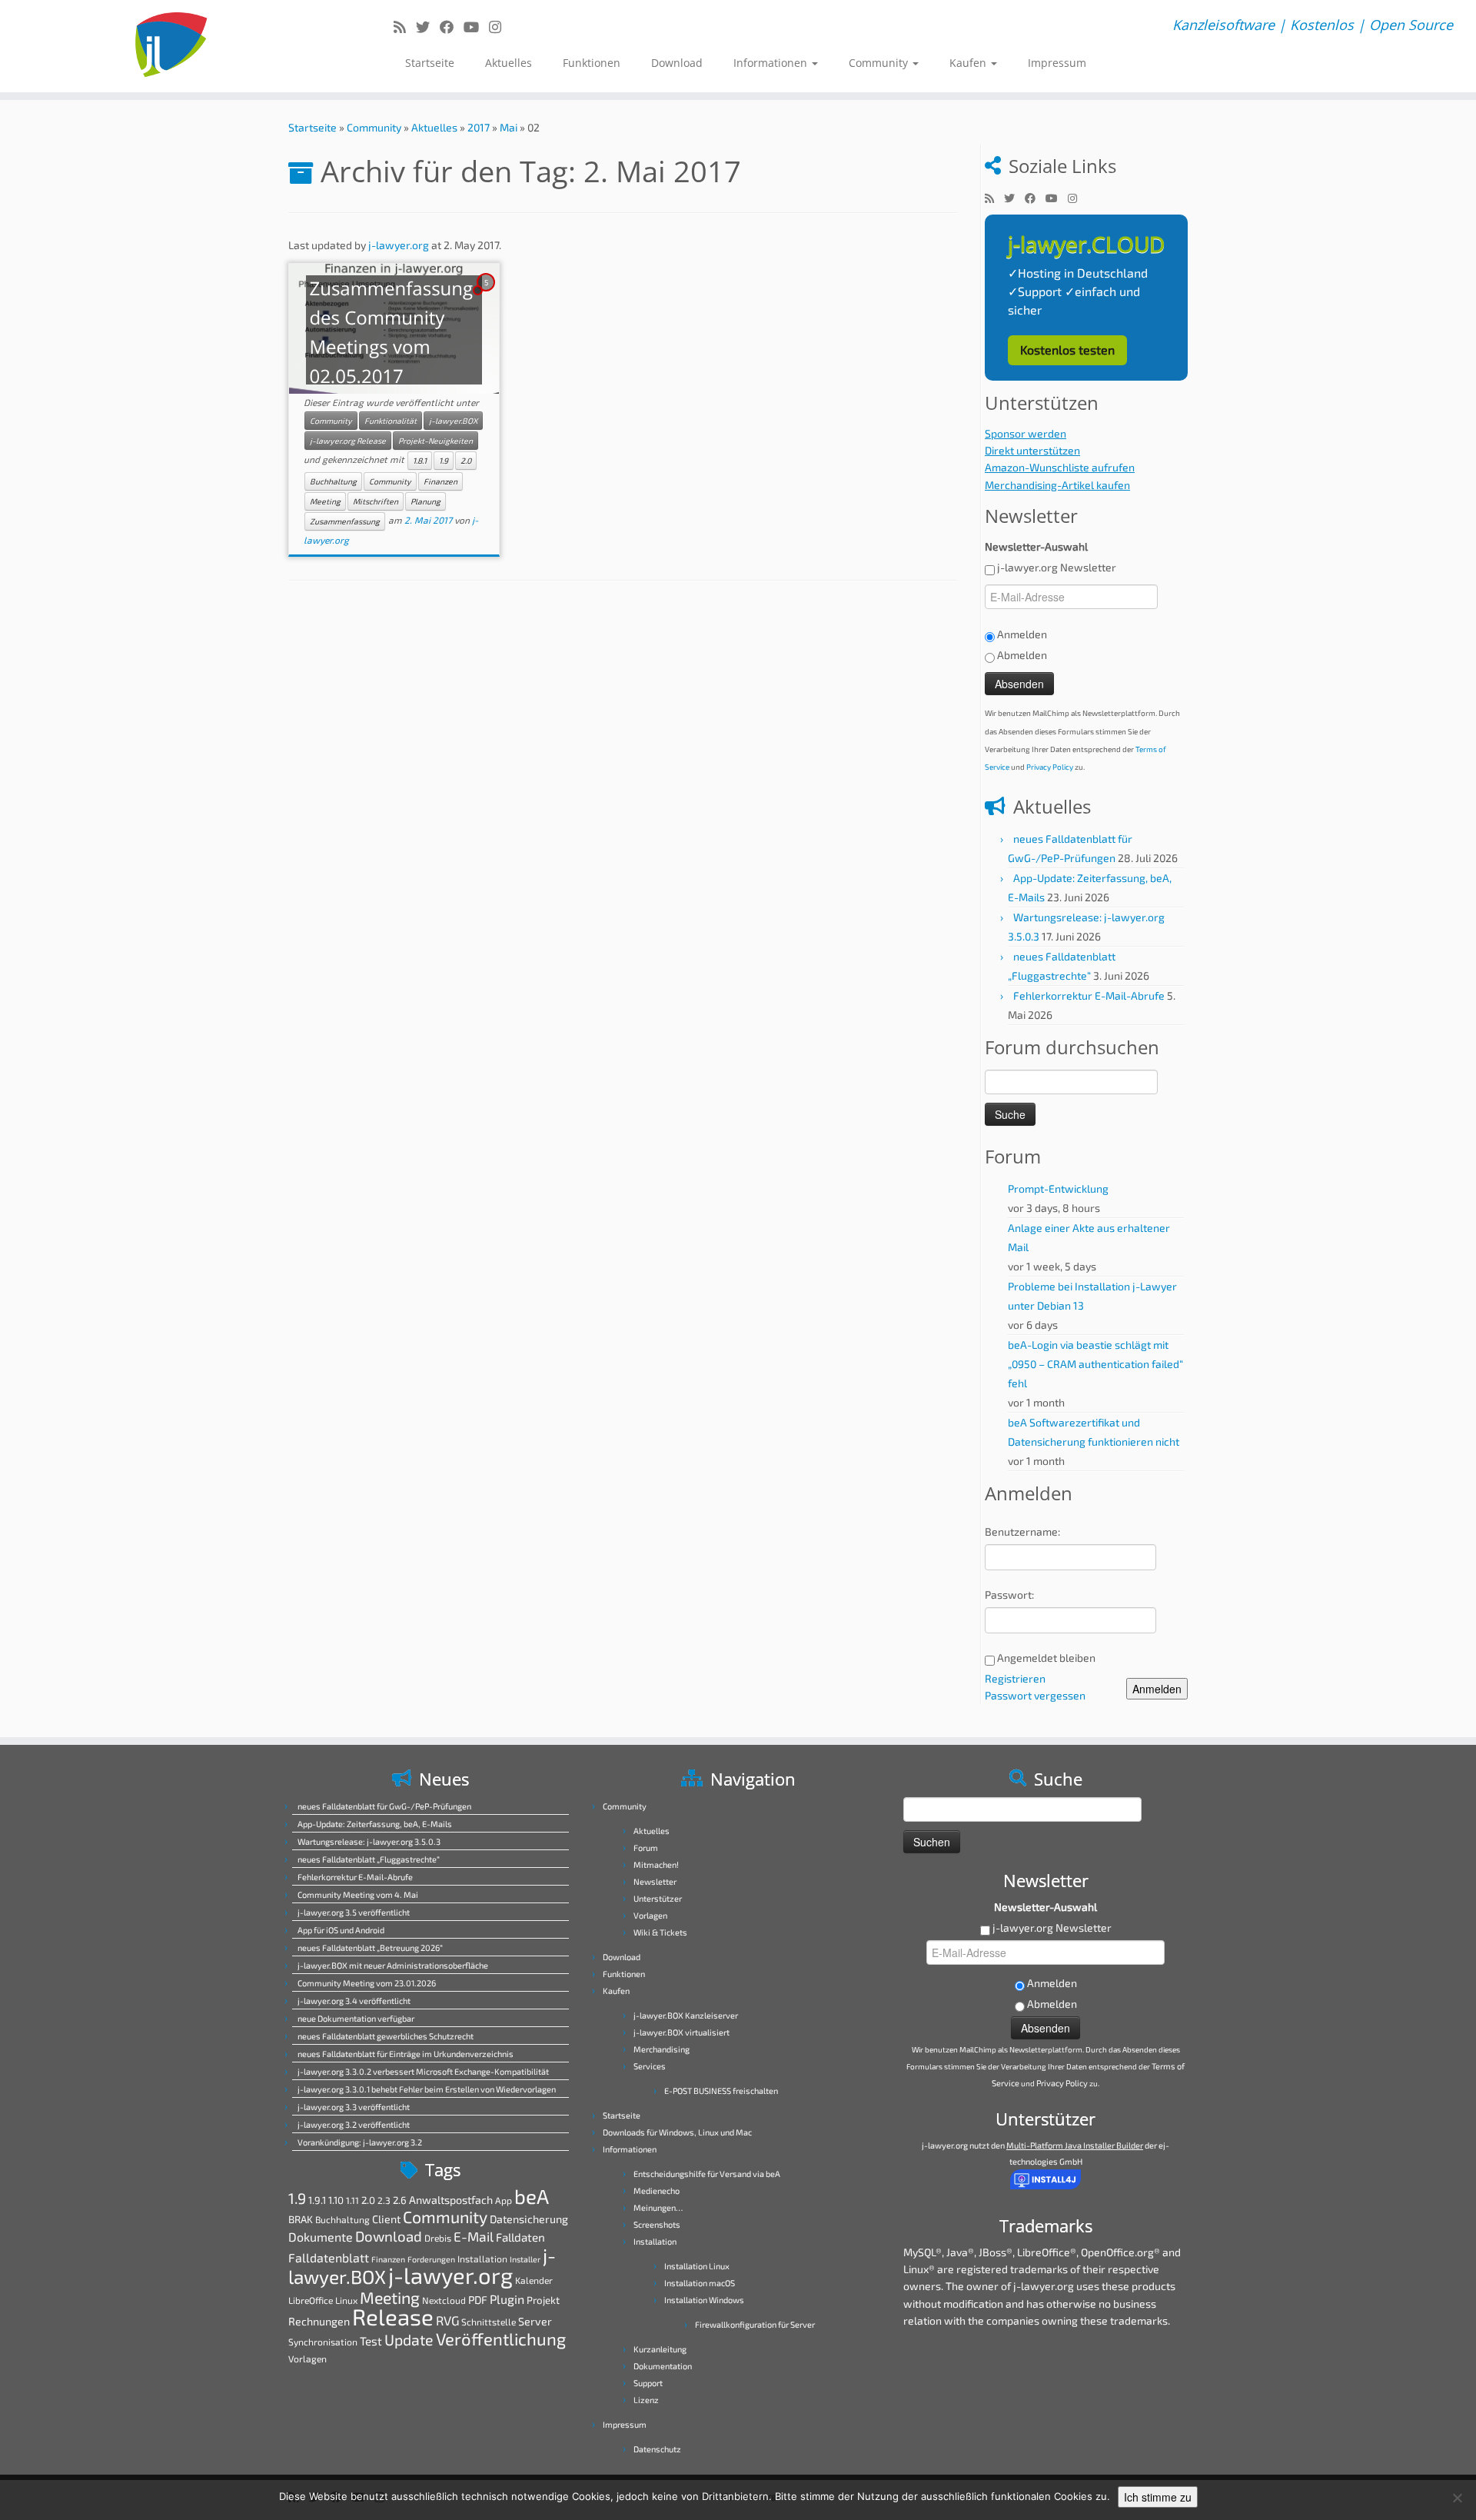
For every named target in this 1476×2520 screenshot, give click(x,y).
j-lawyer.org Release (348, 441)
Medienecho (657, 2190)
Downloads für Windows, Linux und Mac (677, 2132)
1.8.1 (420, 461)
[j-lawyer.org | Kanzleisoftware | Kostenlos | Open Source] (170, 46)
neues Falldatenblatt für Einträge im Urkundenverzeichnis (406, 2054)
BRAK (301, 2219)
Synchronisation (323, 2342)
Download (677, 63)
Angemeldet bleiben (1046, 1658)
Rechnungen (319, 2321)
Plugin (507, 2299)
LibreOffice (311, 2300)
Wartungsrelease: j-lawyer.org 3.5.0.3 (369, 1841)
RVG (447, 2320)
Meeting (325, 501)
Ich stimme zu (1158, 2497)
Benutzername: (1022, 1531)
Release (393, 2317)
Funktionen (592, 63)
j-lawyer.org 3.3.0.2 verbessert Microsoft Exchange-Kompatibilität (423, 2071)
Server (535, 2321)
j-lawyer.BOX (453, 421)
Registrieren (1015, 1678)
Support (648, 2383)
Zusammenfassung (345, 521)
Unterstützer (658, 1898)
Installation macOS (700, 2283)
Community (880, 63)
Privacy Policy (1050, 767)
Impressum (1057, 63)
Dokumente (321, 2237)
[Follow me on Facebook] (452, 27)
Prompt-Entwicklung (1058, 1188)
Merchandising (662, 2049)
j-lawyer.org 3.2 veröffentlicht (354, 2124)
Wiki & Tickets (660, 1932)
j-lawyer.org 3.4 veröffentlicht (354, 2001)
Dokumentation (663, 2366)
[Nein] (1457, 2498)
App (504, 2200)
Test (371, 2341)
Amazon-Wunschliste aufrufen (1060, 467)
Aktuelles (509, 63)
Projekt (543, 2300)
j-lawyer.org (399, 245)
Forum (646, 1848)
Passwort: (1009, 1595)
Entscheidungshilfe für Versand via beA (707, 2174)
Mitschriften (376, 501)
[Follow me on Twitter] (428, 27)
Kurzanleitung (660, 2349)
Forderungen (431, 2259)
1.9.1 (317, 2200)
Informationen (772, 63)
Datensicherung (529, 2219)
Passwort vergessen (1035, 1695)
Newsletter (655, 1881)
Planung (426, 501)
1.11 (352, 2200)
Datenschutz (657, 2449)
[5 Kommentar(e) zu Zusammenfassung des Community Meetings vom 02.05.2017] (487, 296)
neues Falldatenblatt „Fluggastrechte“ (369, 1859)
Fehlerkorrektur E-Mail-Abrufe (1089, 995)
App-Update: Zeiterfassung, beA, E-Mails (375, 1824)
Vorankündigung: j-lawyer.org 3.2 (360, 2142)
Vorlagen (307, 2359)
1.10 (336, 2200)
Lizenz (646, 2400)
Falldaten (520, 2237)
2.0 (466, 461)
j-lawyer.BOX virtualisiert (681, 2032)
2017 (479, 127)
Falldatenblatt (329, 2257)
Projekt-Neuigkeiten (435, 441)
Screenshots (657, 2224)
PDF (478, 2300)
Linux (346, 2300)
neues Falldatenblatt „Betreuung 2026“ (370, 1947)
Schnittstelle (489, 2322)
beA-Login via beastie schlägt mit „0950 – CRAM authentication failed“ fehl (1095, 1364)
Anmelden (1157, 1689)
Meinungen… (658, 2207)
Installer (525, 2259)
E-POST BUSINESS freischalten (721, 2091)
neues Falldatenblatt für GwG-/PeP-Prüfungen (384, 1806)
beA (532, 2196)
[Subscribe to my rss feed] (405, 27)
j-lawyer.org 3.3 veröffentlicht (354, 2107)
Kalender (534, 2280)
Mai (509, 127)
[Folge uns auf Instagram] (500, 27)
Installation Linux (697, 2266)
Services (650, 2066)
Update (409, 2339)
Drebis (438, 2238)
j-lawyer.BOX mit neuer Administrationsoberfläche (393, 1965)
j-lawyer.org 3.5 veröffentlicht (354, 1912)
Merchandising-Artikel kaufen (1057, 485)
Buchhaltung (333, 481)
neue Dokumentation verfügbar (356, 2018)
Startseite (430, 63)
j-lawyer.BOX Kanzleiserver (686, 2015)
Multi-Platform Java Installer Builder (1075, 2145)
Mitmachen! (656, 1864)
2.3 (384, 2200)
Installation (482, 2259)
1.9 (444, 461)
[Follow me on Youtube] (476, 27)
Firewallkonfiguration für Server (755, 2324)
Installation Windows (704, 2300)
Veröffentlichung (501, 2339)
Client (386, 2219)
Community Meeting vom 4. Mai (358, 1894)
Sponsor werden (1026, 433)
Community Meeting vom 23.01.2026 (367, 1983)
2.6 (400, 2200)
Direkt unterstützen (1032, 450)
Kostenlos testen (1067, 350)
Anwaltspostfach (451, 2200)
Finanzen (440, 481)
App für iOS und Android (341, 1930)
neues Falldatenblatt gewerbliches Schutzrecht (386, 2036)
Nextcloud (444, 2300)
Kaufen (969, 63)
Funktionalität (391, 421)
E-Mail (474, 2237)
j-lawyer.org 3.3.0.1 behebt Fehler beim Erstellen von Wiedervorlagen (427, 2089)
